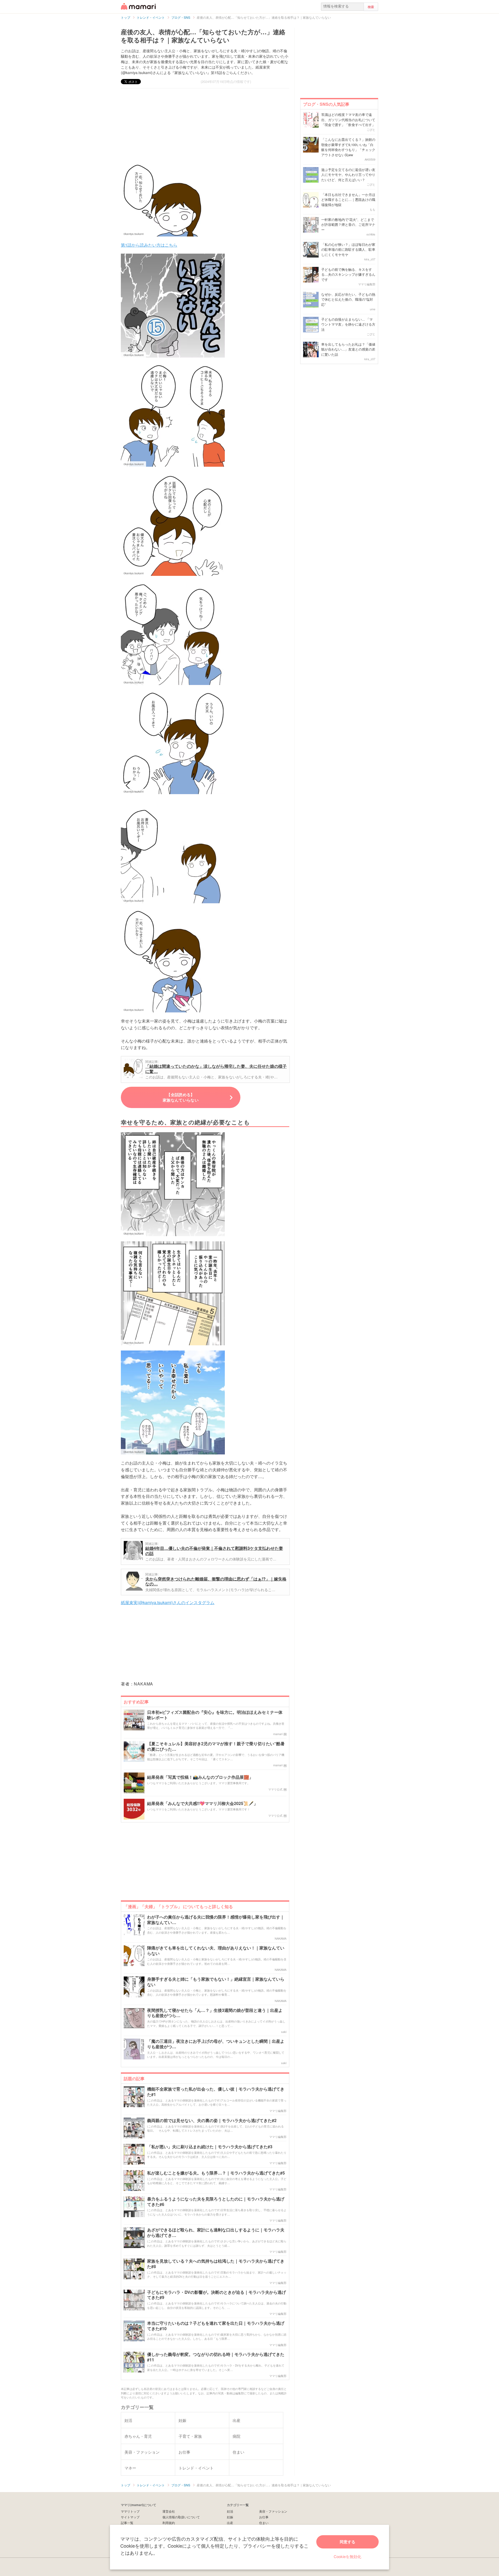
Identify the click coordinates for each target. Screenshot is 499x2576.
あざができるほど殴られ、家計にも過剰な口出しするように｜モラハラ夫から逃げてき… (216, 2233)
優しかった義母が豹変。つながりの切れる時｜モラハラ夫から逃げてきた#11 (216, 2357)
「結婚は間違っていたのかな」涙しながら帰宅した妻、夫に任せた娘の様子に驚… (216, 1069)
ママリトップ (130, 2511)
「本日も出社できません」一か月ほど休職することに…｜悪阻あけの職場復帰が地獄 (348, 200)
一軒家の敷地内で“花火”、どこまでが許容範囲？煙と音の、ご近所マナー (348, 225)
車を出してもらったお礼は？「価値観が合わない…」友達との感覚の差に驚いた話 (348, 349)
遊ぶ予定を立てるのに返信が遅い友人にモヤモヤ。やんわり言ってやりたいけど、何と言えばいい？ (348, 175)
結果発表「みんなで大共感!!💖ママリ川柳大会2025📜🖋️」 (202, 1804)
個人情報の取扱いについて (181, 2517)
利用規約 (169, 2523)
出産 (230, 2523)
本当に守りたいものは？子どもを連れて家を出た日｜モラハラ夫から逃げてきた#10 (216, 2326)
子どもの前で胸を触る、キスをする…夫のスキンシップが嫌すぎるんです (348, 274)
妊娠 (230, 2517)
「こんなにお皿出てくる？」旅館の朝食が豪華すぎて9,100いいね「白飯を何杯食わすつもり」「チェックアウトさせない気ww (348, 147)
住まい (264, 2523)
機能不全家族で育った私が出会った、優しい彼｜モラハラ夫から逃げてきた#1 (216, 2092)
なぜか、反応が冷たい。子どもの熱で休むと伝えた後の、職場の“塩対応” (348, 299)
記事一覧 (127, 2523)
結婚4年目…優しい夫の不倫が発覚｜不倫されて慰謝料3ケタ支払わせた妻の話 (214, 1551)
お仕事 (264, 2517)
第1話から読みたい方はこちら (149, 245)
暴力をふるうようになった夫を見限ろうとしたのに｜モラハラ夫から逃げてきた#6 (216, 2202)
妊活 (230, 2511)
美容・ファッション (273, 2511)
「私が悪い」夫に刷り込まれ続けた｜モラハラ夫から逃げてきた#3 (210, 2147)
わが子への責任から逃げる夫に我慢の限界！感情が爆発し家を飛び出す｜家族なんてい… (216, 1920)
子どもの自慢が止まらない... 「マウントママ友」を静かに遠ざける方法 (348, 324)
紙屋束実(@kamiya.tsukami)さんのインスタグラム (168, 1602)
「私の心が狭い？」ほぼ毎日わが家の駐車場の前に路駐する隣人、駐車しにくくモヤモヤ (348, 249)
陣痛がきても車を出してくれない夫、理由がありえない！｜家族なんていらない (216, 1951)
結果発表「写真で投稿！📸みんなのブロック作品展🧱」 (200, 1777)
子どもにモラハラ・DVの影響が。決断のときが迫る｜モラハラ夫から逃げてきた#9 (216, 2295)
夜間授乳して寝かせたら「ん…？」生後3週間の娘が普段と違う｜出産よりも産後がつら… (215, 2013)
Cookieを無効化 (347, 2556)
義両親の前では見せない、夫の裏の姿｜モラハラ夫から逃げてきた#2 (212, 2121)
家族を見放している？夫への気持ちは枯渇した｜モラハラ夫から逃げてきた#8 (216, 2264)
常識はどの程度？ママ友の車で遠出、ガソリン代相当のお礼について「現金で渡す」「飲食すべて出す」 (348, 120)
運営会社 (169, 2511)
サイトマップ (130, 2517)
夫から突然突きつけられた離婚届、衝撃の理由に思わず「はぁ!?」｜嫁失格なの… (216, 1581)
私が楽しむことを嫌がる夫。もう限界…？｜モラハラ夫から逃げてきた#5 (216, 2173)
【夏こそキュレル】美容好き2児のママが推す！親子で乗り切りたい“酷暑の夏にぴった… (216, 1747)
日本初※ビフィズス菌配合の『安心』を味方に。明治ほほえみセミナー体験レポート (215, 1715)
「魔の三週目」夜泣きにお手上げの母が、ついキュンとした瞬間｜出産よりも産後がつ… (216, 2044)
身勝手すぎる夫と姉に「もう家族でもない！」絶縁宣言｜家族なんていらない (216, 1982)
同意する (347, 2542)
